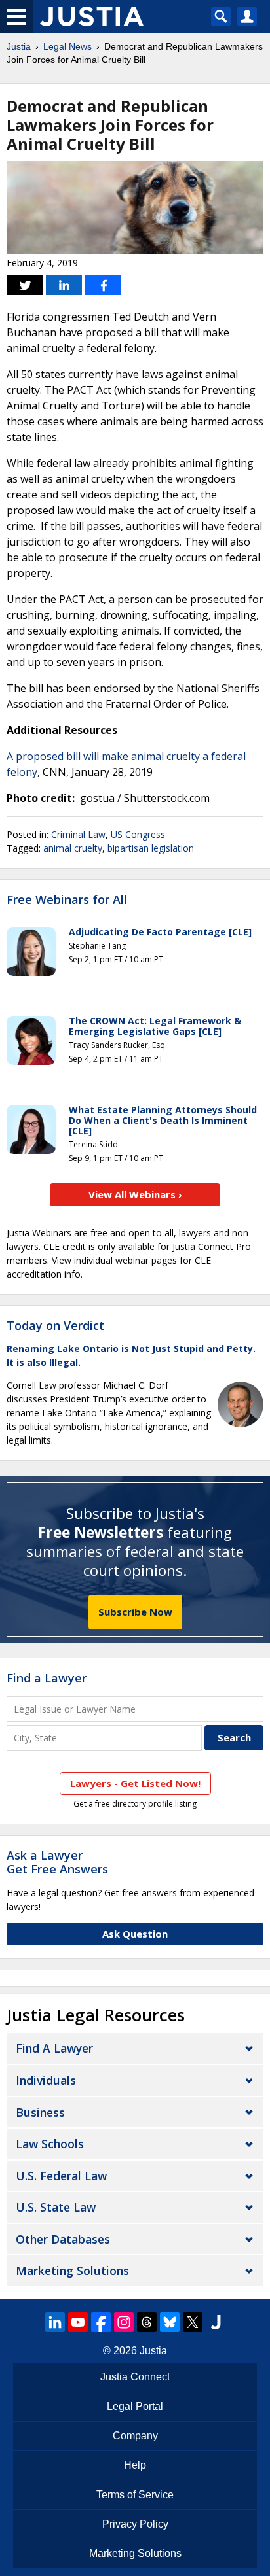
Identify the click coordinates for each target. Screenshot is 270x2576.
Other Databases (63, 2239)
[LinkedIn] (55, 2322)
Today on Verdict (55, 1325)
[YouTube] (78, 2322)
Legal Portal (135, 2406)
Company (135, 2436)
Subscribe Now (135, 1612)
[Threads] (147, 2322)
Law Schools (50, 2144)
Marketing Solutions (72, 2271)
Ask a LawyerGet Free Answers (57, 1862)
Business (40, 2112)
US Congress (138, 834)
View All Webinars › (135, 1194)
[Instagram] (124, 2322)
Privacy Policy (135, 2524)
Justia (19, 46)
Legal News (67, 46)
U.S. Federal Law (61, 2176)
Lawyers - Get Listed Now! (135, 1783)
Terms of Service (135, 2495)
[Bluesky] (170, 2322)
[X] (193, 2322)
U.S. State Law (56, 2207)
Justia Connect (135, 2377)
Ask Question (135, 1934)
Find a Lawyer (47, 1678)
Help (135, 2465)
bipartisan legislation (151, 848)
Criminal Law (78, 834)
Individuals (46, 2080)
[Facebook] (101, 2322)
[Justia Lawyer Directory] (216, 2322)
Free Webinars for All (67, 900)
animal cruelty (73, 848)
